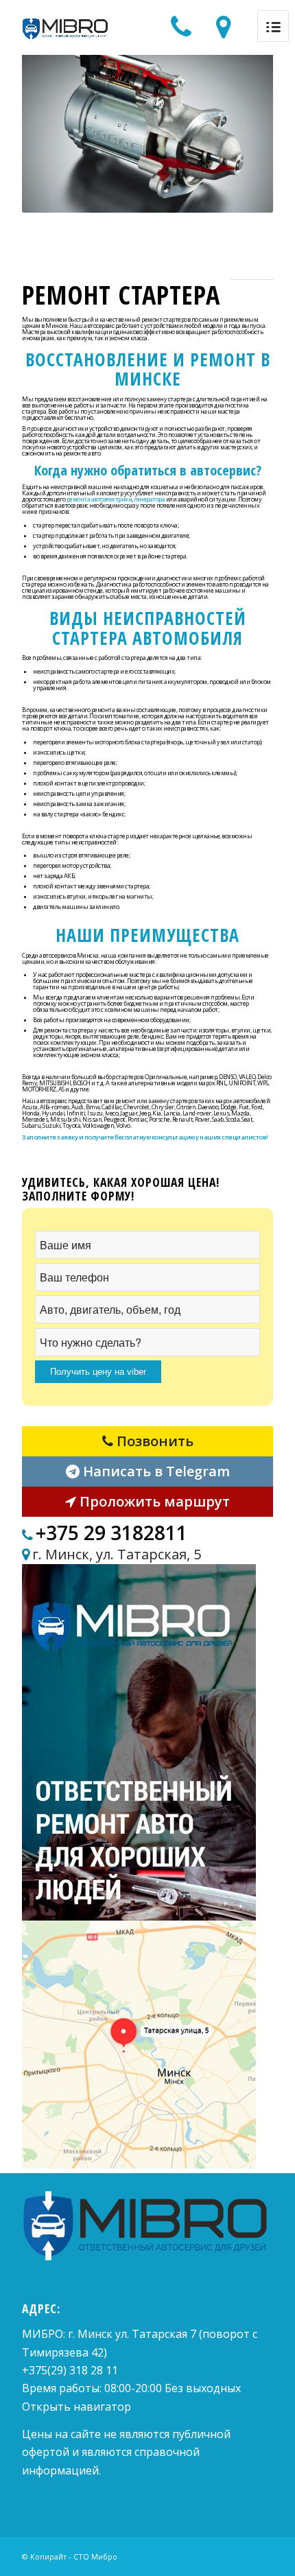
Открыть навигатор (76, 2407)
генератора (149, 499)
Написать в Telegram (155, 1471)
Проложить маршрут (153, 1501)
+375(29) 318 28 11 (70, 2370)
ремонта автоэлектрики (99, 499)
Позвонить (153, 1441)
